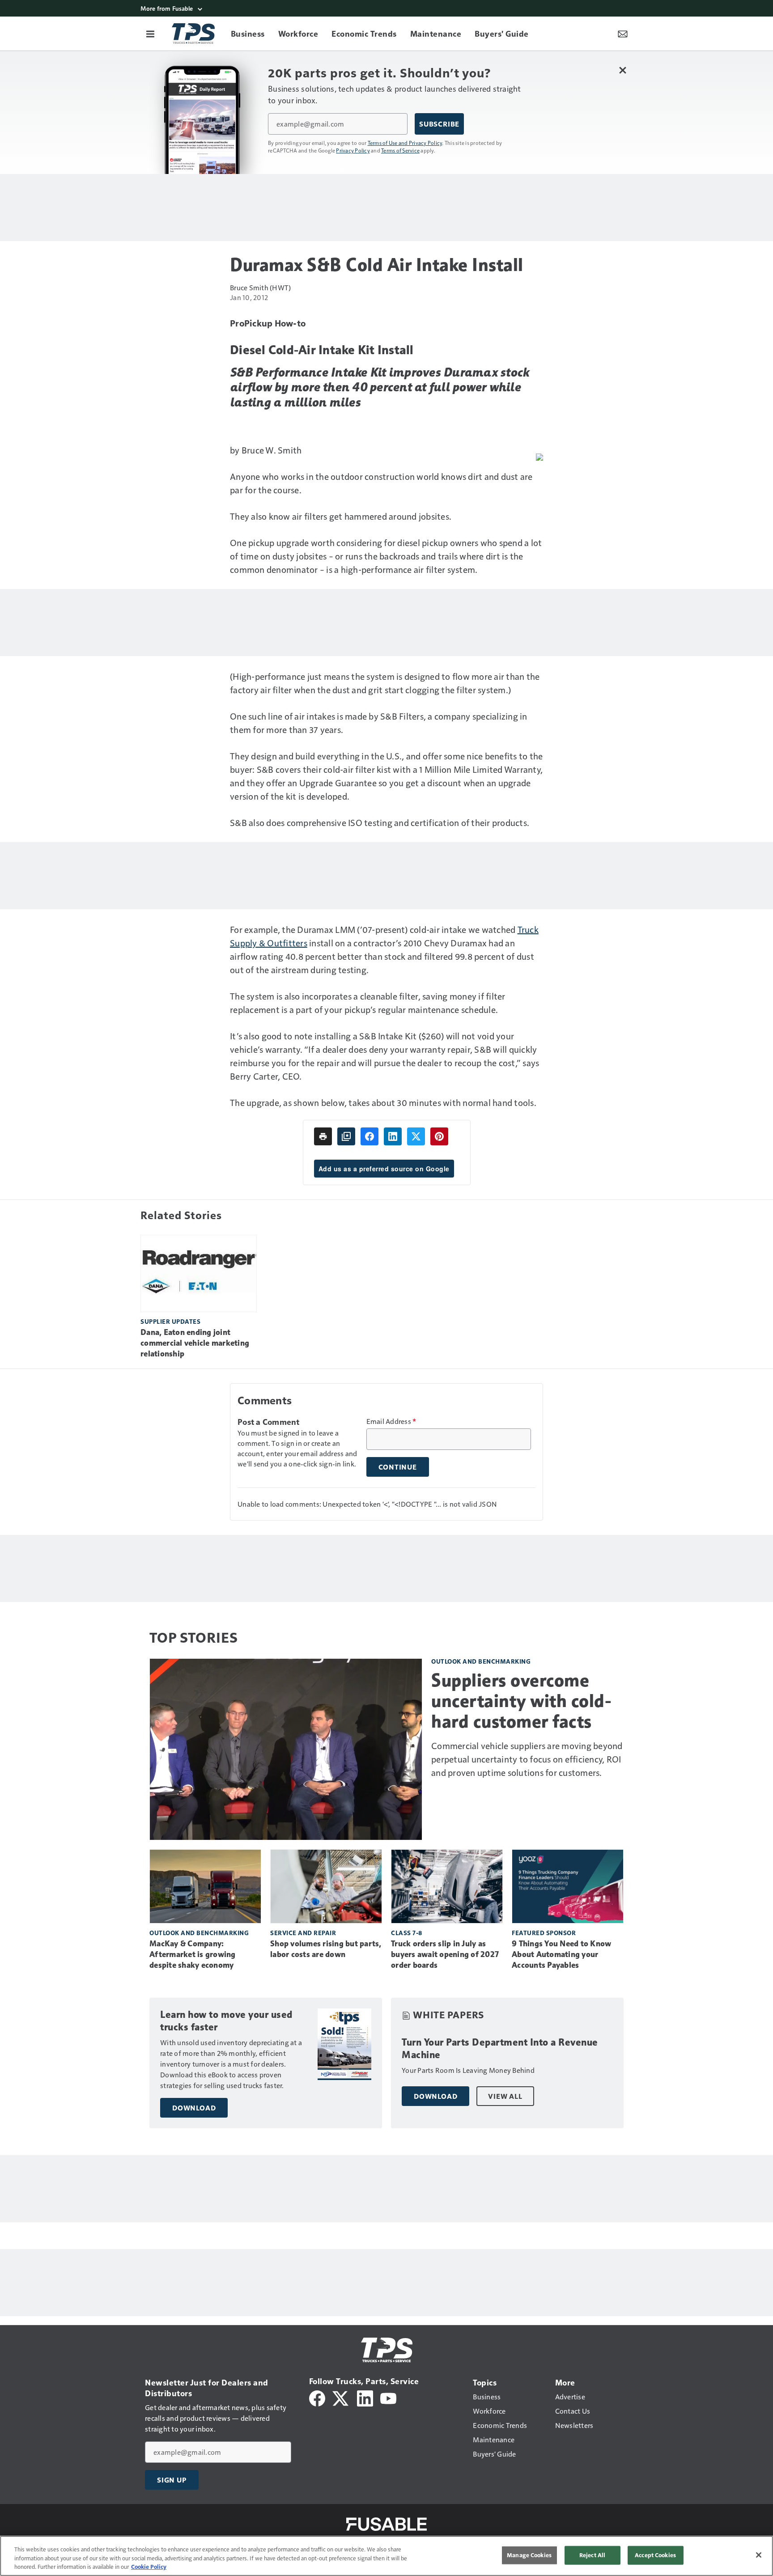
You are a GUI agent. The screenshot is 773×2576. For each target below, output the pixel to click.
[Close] (759, 2555)
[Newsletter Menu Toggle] (623, 34)
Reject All (592, 2555)
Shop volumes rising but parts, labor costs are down (326, 1949)
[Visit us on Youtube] (388, 2397)
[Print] (323, 1136)
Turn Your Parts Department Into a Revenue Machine (500, 2049)
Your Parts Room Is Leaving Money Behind (468, 2070)
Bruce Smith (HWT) (260, 287)
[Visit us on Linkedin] (365, 2397)
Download (194, 2108)
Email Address (391, 1421)
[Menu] (150, 34)
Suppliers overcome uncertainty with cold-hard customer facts (521, 1701)
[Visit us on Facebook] (317, 2397)
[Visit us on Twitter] (341, 2397)
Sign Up (172, 2480)
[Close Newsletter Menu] (622, 70)
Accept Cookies (655, 2555)
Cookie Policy (149, 2567)
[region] (386, 2556)
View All (505, 2096)
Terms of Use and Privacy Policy (405, 143)
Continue (398, 1467)
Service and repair (303, 1933)
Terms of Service (400, 150)
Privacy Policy (353, 150)
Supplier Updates (170, 1321)
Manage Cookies (529, 2555)
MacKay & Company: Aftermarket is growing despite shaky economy (193, 1954)
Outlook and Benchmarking (481, 1661)
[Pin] (439, 1136)
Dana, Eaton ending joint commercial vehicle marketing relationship (195, 1343)
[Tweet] (416, 1136)
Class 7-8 (407, 1933)
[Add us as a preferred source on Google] (346, 1136)
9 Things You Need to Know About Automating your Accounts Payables (561, 1954)
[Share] (370, 1136)
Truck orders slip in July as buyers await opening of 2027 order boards (445, 1954)
